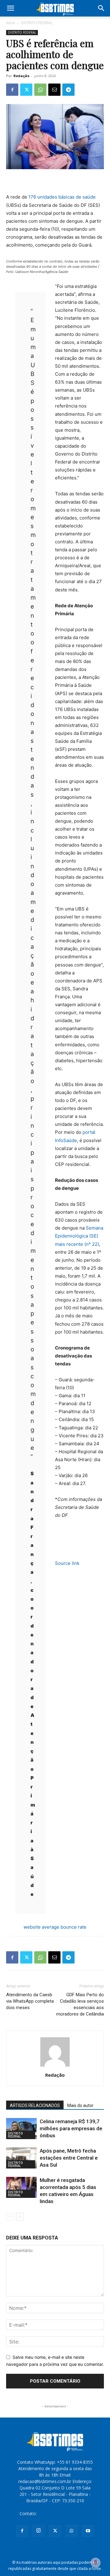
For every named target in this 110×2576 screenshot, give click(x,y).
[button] (10, 8)
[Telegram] (68, 90)
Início (11, 23)
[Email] (54, 90)
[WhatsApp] (40, 90)
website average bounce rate (55, 1927)
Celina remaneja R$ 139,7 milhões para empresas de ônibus (71, 2128)
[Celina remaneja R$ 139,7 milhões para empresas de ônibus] (21, 2129)
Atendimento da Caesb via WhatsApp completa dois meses (30, 2001)
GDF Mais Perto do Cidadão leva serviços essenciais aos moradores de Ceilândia (80, 2004)
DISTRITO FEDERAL (37, 23)
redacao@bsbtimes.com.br (64, 2513)
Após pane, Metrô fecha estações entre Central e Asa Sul (69, 2158)
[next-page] (20, 2217)
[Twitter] (26, 90)
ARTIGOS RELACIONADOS (35, 2105)
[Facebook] (12, 90)
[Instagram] (38, 2531)
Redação (21, 76)
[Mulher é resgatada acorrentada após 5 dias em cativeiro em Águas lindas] (21, 2187)
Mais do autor (80, 2105)
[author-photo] (55, 2066)
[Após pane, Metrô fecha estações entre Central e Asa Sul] (21, 2158)
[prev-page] (10, 2217)
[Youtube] (88, 2531)
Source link (67, 1563)
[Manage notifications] (96, 2563)
